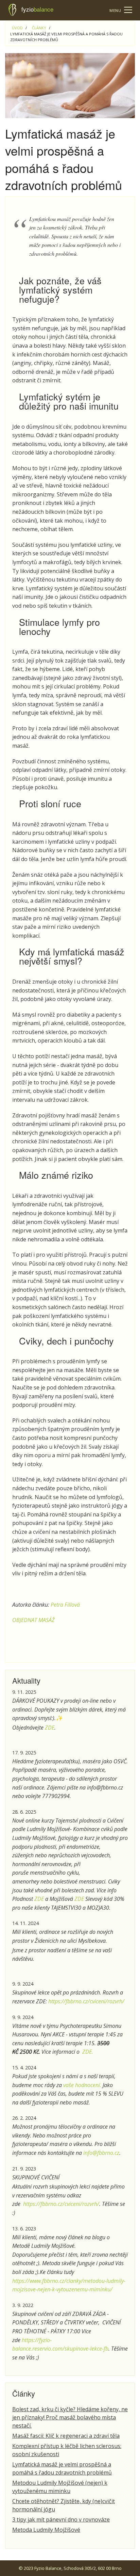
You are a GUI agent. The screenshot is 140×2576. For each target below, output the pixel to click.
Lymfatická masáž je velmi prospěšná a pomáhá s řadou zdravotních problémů (62, 2468)
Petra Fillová (65, 1605)
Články (39, 28)
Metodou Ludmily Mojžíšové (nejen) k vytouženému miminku (60, 2487)
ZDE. (88, 2052)
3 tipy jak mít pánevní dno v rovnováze (61, 2519)
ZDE (49, 1728)
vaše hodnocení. (82, 2085)
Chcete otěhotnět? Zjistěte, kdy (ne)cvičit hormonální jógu (64, 2505)
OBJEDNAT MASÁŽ (33, 1620)
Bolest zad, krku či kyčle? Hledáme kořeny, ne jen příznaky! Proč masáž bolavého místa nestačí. (70, 2417)
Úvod (17, 28)
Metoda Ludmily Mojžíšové (46, 2530)
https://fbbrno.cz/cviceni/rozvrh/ (86, 2001)
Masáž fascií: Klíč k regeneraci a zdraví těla (66, 2436)
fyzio (37, 9)
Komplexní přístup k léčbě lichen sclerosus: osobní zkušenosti (67, 2450)
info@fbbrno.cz (101, 2153)
